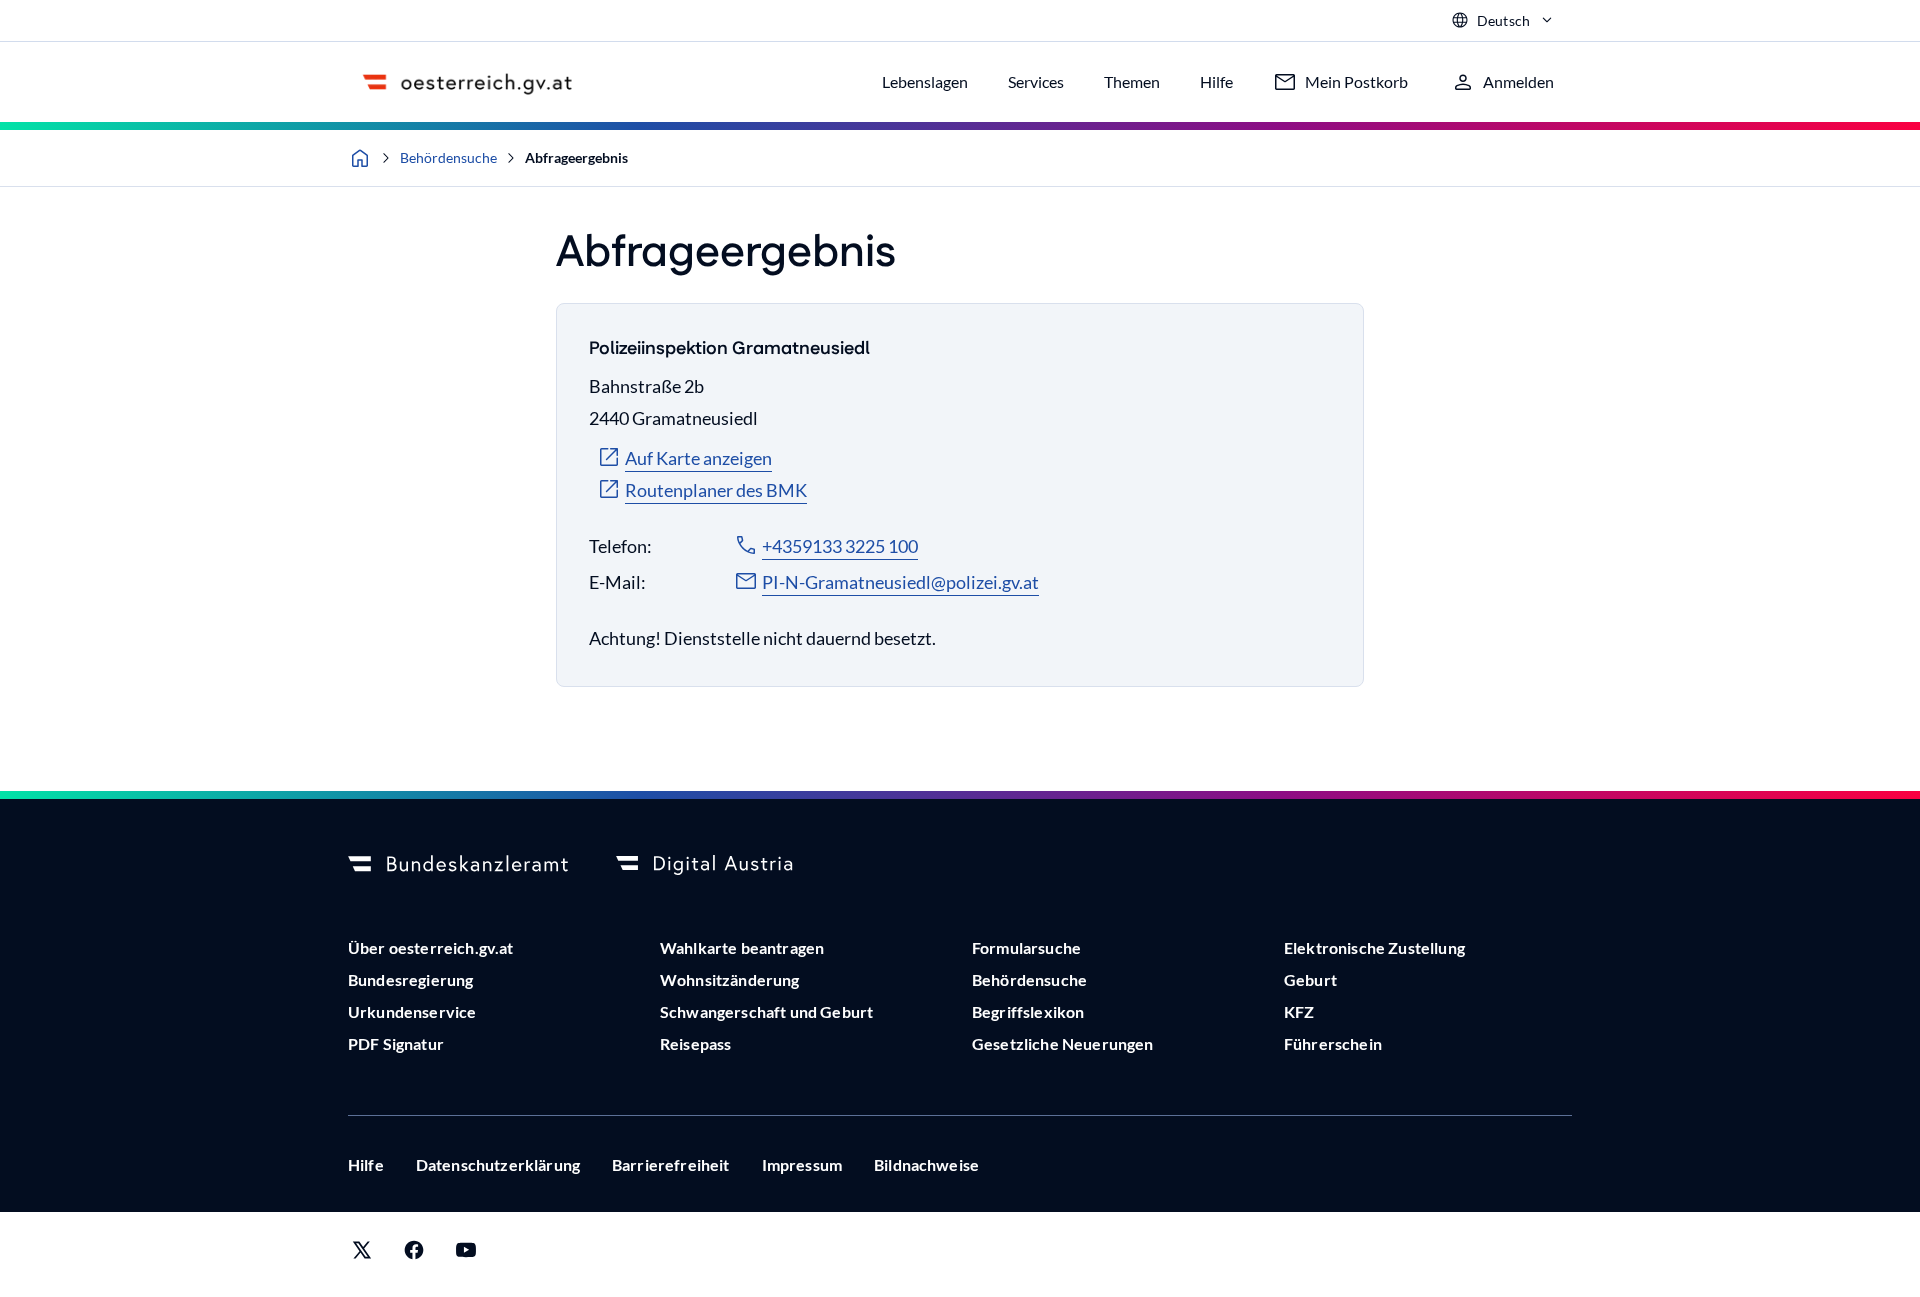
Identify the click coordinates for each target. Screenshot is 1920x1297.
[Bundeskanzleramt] (458, 865)
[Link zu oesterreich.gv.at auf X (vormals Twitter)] (362, 1254)
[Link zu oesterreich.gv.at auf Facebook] (414, 1254)
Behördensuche (448, 157)
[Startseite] (360, 158)
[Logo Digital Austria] (726, 865)
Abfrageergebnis (576, 157)
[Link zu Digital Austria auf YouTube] (466, 1254)
